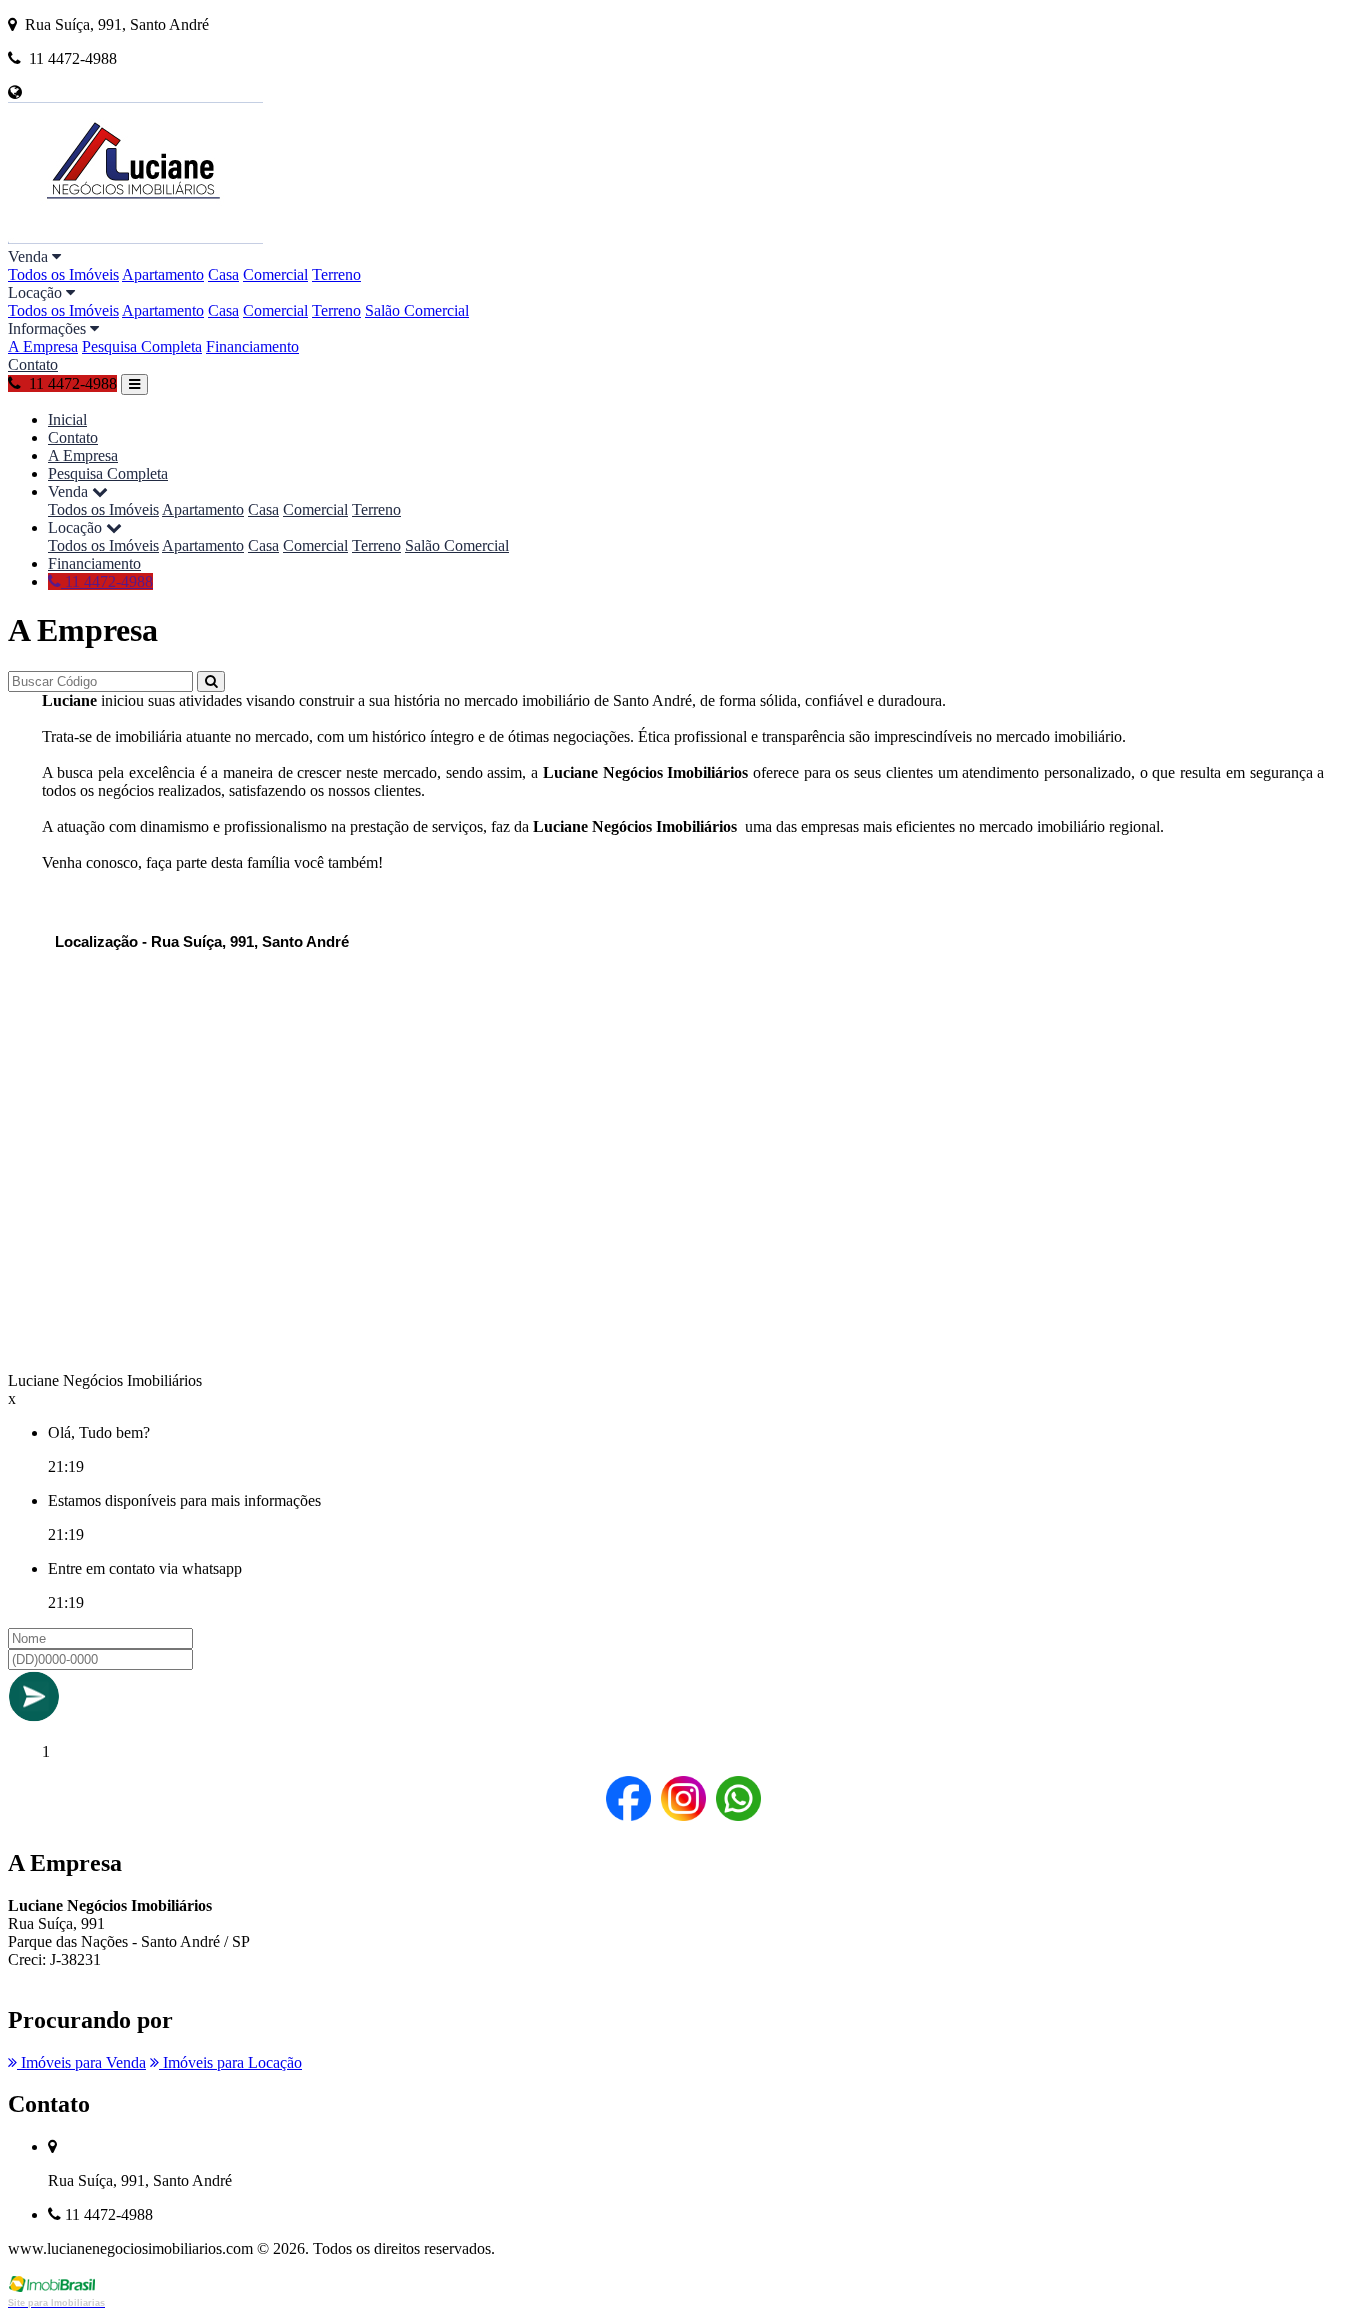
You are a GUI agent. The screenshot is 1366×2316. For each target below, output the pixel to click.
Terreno (336, 274)
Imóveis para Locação (230, 2062)
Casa (223, 274)
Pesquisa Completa (142, 346)
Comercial (275, 274)
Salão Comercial (417, 310)
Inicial (67, 419)
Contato (33, 364)
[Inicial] (135, 238)
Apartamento (163, 274)
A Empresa (43, 346)
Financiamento (252, 346)
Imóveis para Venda (81, 2062)
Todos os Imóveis (63, 274)
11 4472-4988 (107, 581)
